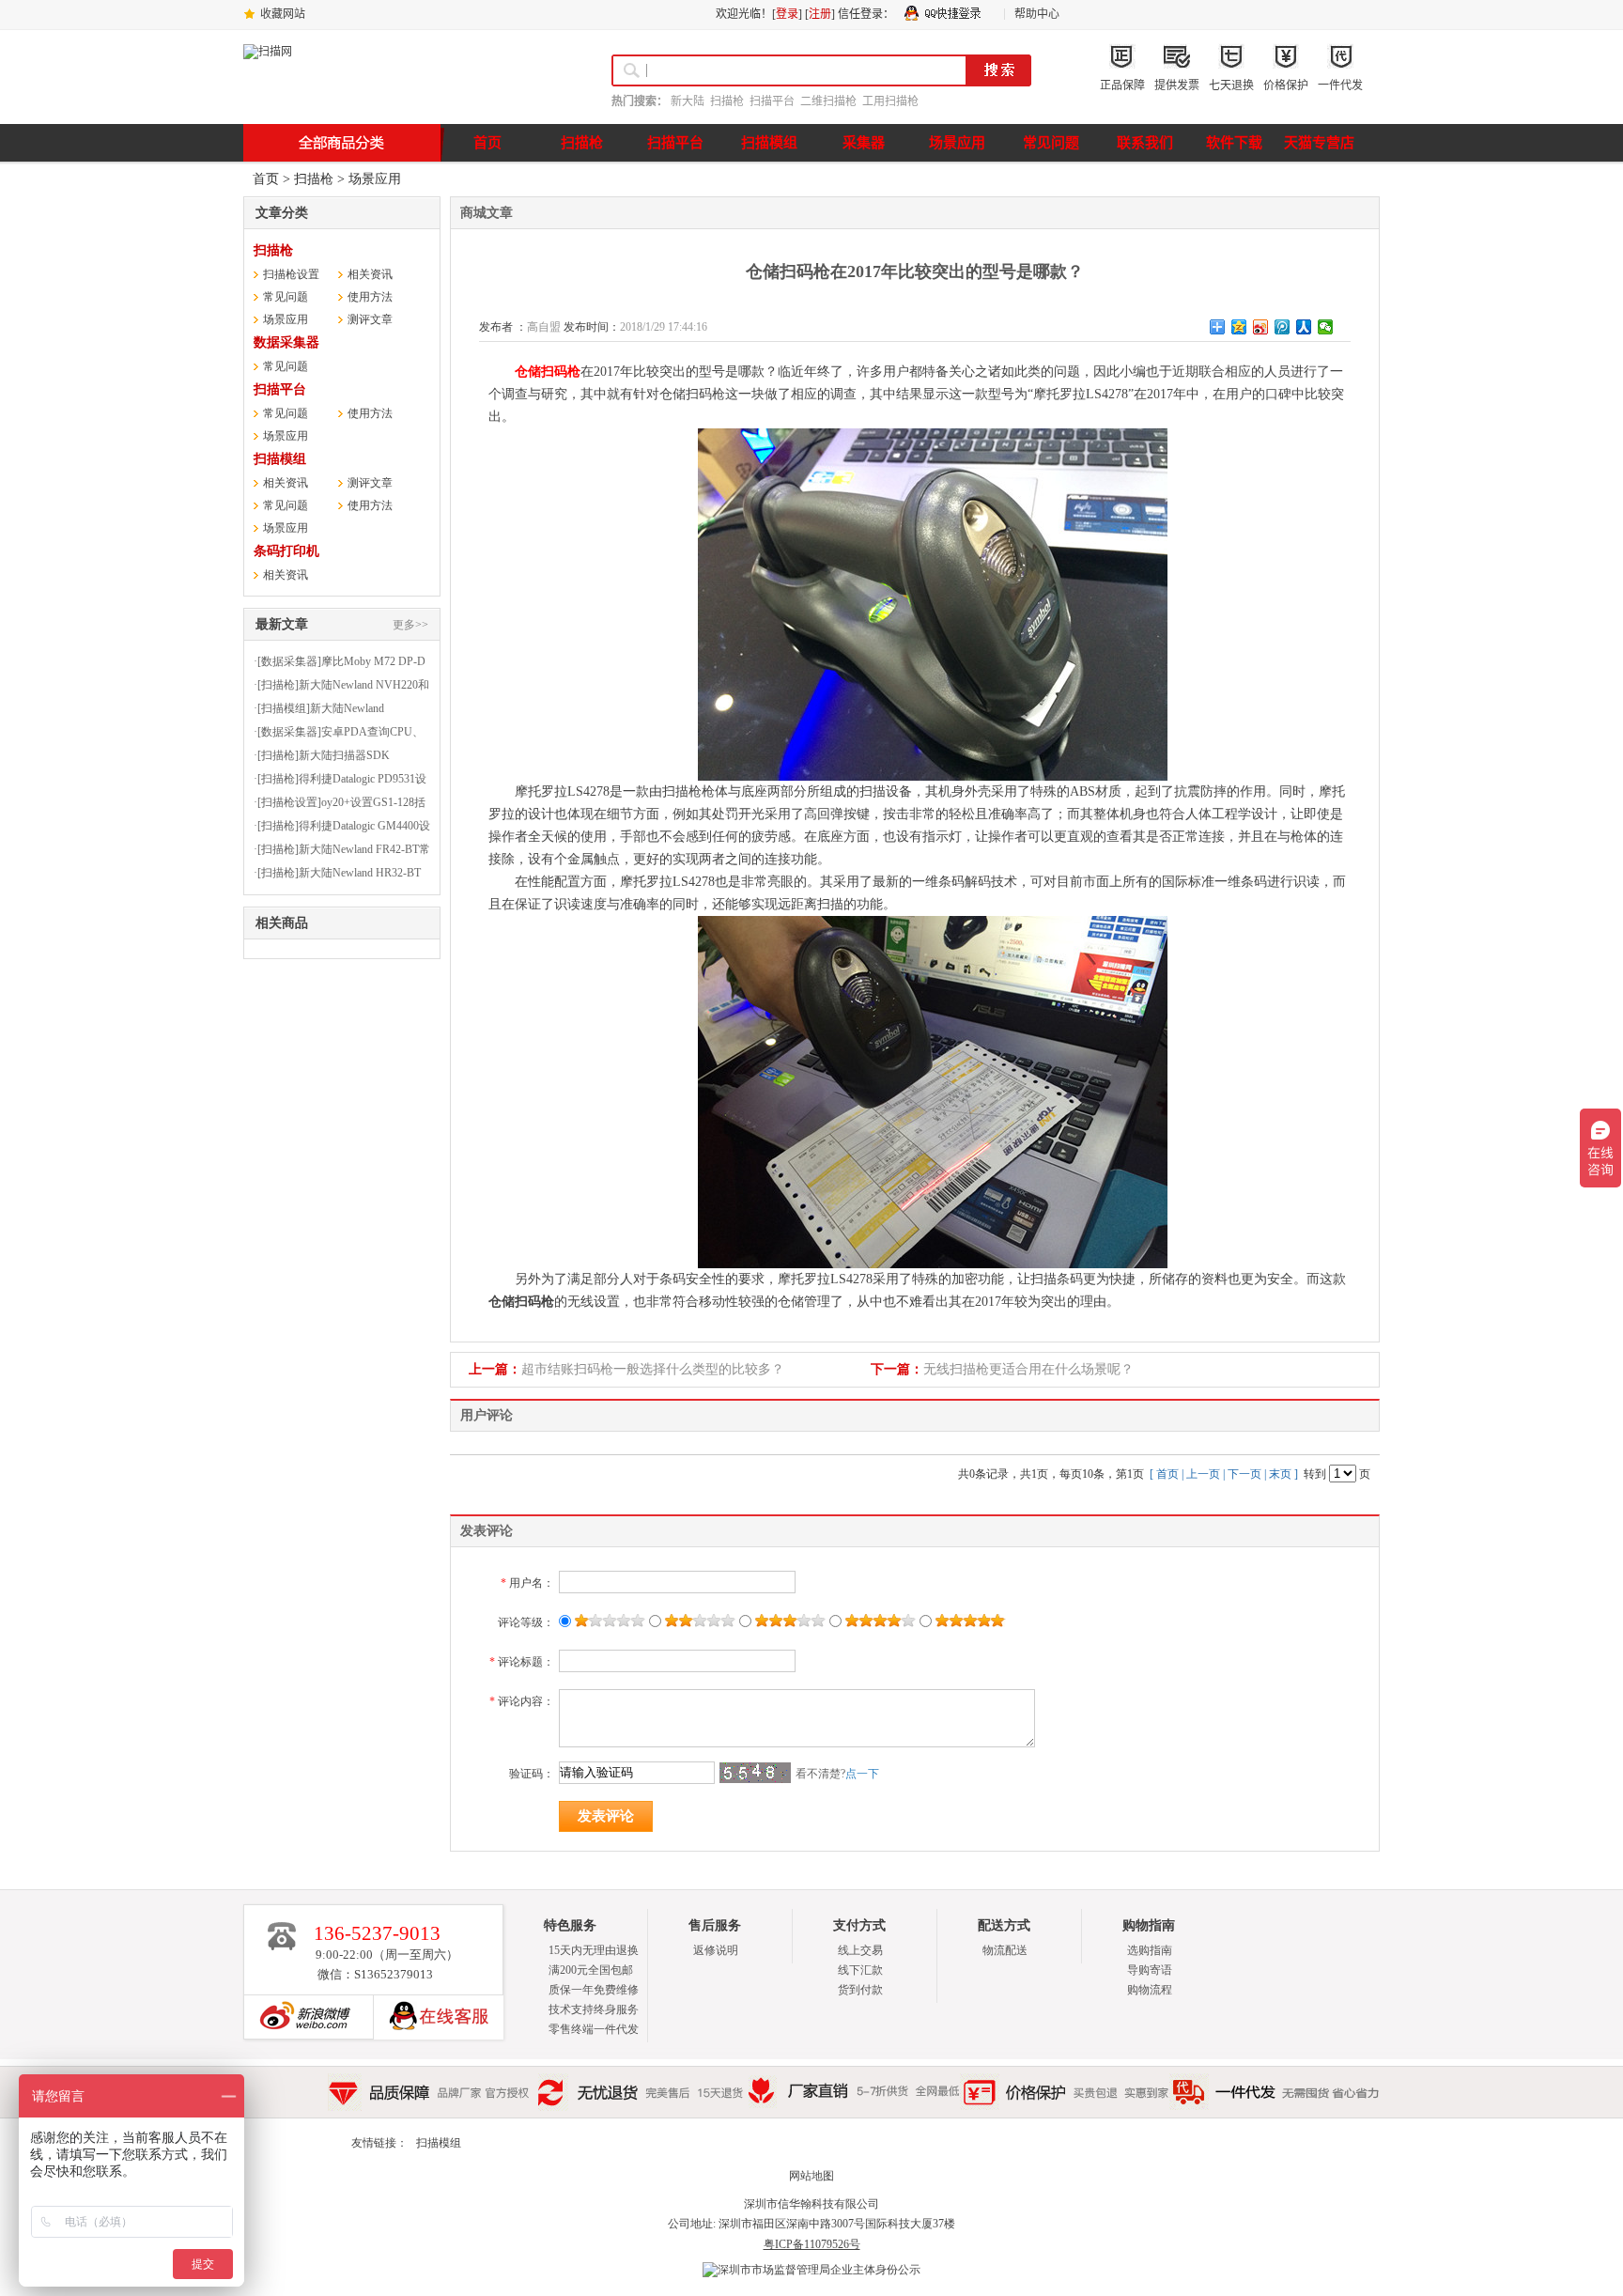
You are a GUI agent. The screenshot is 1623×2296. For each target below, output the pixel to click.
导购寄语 (1150, 1970)
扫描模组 (280, 459)
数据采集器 (286, 342)
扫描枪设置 (291, 274)
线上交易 (860, 1950)
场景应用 (375, 179)
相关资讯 (370, 274)
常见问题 (286, 297)
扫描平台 (772, 101)
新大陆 (688, 101)
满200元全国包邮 (591, 1970)
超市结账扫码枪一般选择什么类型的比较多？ (653, 1369)
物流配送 (1005, 1950)
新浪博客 (301, 2017)
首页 (266, 179)
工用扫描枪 (890, 101)
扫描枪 (727, 101)
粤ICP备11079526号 (812, 2244)
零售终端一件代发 (594, 2029)
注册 (820, 14)
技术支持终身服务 (594, 2009)
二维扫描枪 (828, 101)
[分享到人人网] (1304, 327)
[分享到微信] (1326, 327)
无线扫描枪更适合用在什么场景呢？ (1028, 1369)
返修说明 (716, 1950)
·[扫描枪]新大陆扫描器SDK (322, 755)
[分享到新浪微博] (1261, 327)
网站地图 (811, 2176)
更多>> (410, 625)
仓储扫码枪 (548, 372)
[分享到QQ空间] (1239, 327)
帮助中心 (1037, 14)
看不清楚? (837, 1774)
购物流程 (1150, 1990)
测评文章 (370, 319)
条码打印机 (286, 551)
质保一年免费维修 (594, 1990)
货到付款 (860, 1990)
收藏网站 (283, 14)
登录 (787, 14)
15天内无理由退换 (594, 1950)
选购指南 (1150, 1950)
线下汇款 (860, 1970)
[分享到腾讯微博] (1283, 327)
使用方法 (370, 297)
